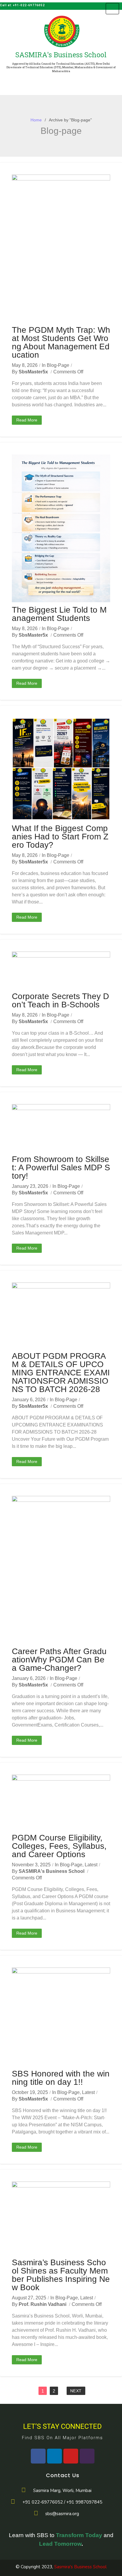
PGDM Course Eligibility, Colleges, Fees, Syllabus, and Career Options (59, 1846)
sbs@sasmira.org (62, 2514)
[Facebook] (38, 2456)
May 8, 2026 (25, 365)
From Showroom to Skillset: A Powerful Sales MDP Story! (61, 1167)
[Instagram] (87, 2456)
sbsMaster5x (33, 372)
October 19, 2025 (30, 2092)
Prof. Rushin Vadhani (42, 2304)
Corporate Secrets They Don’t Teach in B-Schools (60, 1000)
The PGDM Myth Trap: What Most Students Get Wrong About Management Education (61, 342)
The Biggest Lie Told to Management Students (59, 614)
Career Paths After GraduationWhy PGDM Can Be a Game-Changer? (59, 1660)
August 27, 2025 (29, 2298)
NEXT (76, 2391)
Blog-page (58, 365)
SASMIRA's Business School (52, 1871)
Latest (91, 1865)
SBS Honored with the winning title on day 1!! (61, 2078)
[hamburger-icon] (112, 9)
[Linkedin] (54, 2456)
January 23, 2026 (30, 1186)
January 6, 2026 (29, 1400)
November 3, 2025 (31, 1865)
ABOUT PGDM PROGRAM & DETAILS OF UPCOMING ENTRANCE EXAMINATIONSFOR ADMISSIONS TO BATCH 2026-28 (61, 1373)
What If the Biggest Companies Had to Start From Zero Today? (60, 837)
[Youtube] (71, 2456)
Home (36, 120)
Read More (27, 420)
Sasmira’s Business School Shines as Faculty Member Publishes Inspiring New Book (61, 2275)
